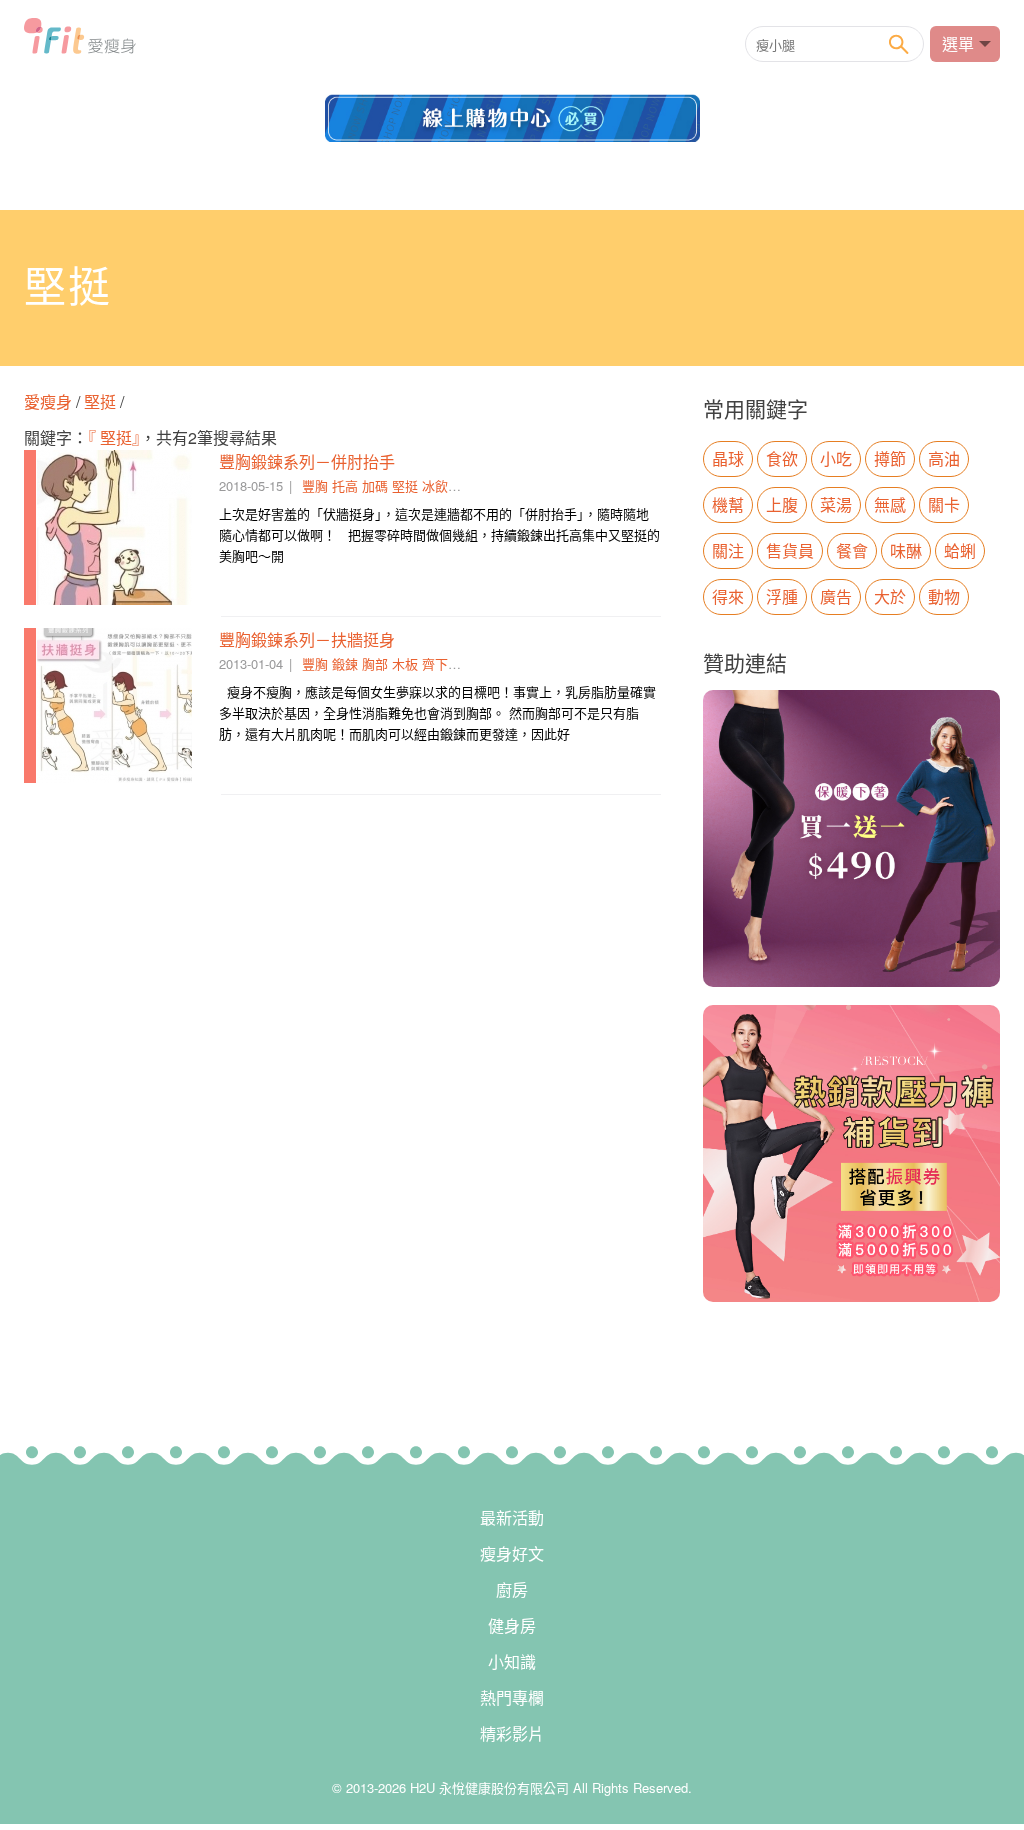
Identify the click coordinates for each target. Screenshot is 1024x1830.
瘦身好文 (512, 1553)
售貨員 (790, 550)
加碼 (375, 485)
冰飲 (435, 485)
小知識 (512, 1661)
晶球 (728, 458)
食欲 (782, 458)
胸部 (375, 663)
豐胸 (315, 485)
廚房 (512, 1589)
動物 (944, 596)
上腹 (782, 504)
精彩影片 (512, 1733)
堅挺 (100, 401)
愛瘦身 (50, 401)
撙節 (890, 458)
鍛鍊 (345, 663)
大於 (890, 596)
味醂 (906, 550)
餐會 (852, 550)
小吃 (836, 458)
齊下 (435, 663)
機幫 (728, 504)
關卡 (944, 504)
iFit (80, 42)
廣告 (836, 596)
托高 (345, 485)
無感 (890, 504)
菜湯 (836, 504)
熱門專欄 (512, 1697)
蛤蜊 (960, 550)
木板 (405, 663)
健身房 (512, 1625)
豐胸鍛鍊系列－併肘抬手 (307, 461)
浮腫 (782, 596)
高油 (944, 458)
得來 (728, 596)
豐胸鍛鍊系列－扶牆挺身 (307, 639)
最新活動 (512, 1517)
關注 (728, 550)
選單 (958, 43)
